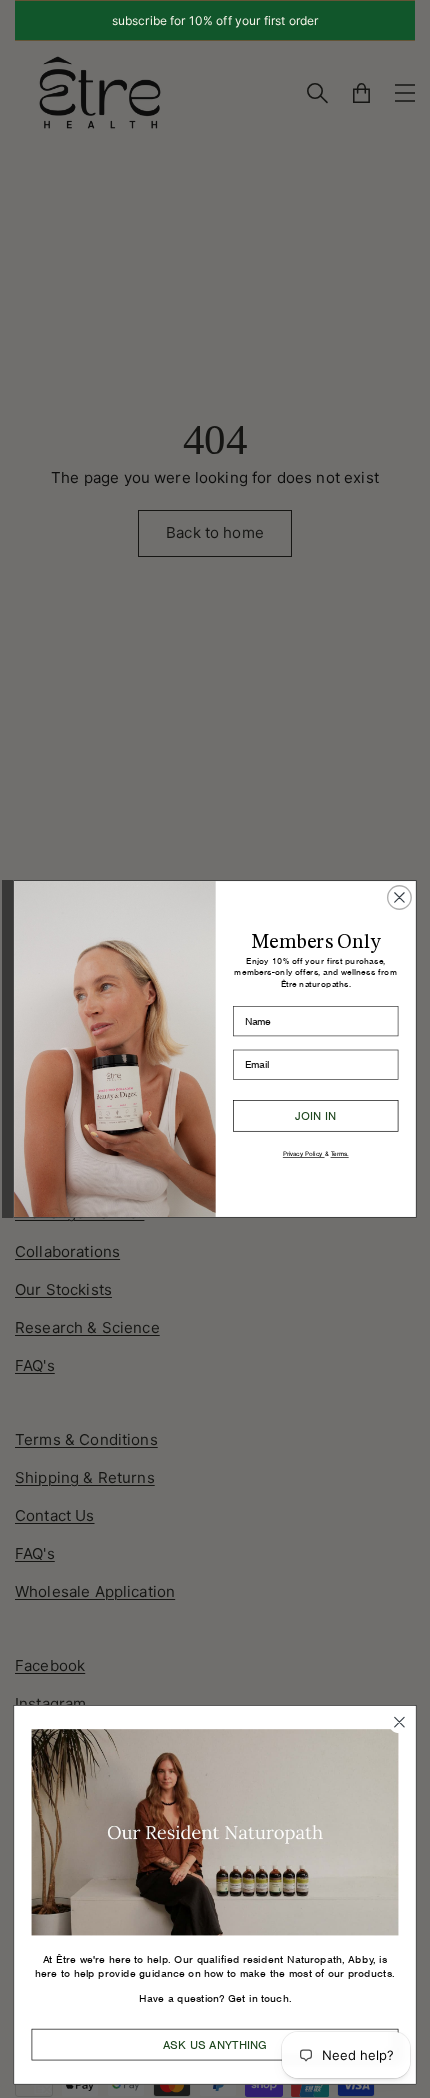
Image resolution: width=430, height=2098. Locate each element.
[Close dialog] (400, 898)
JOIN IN (315, 1115)
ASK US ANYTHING (215, 2044)
